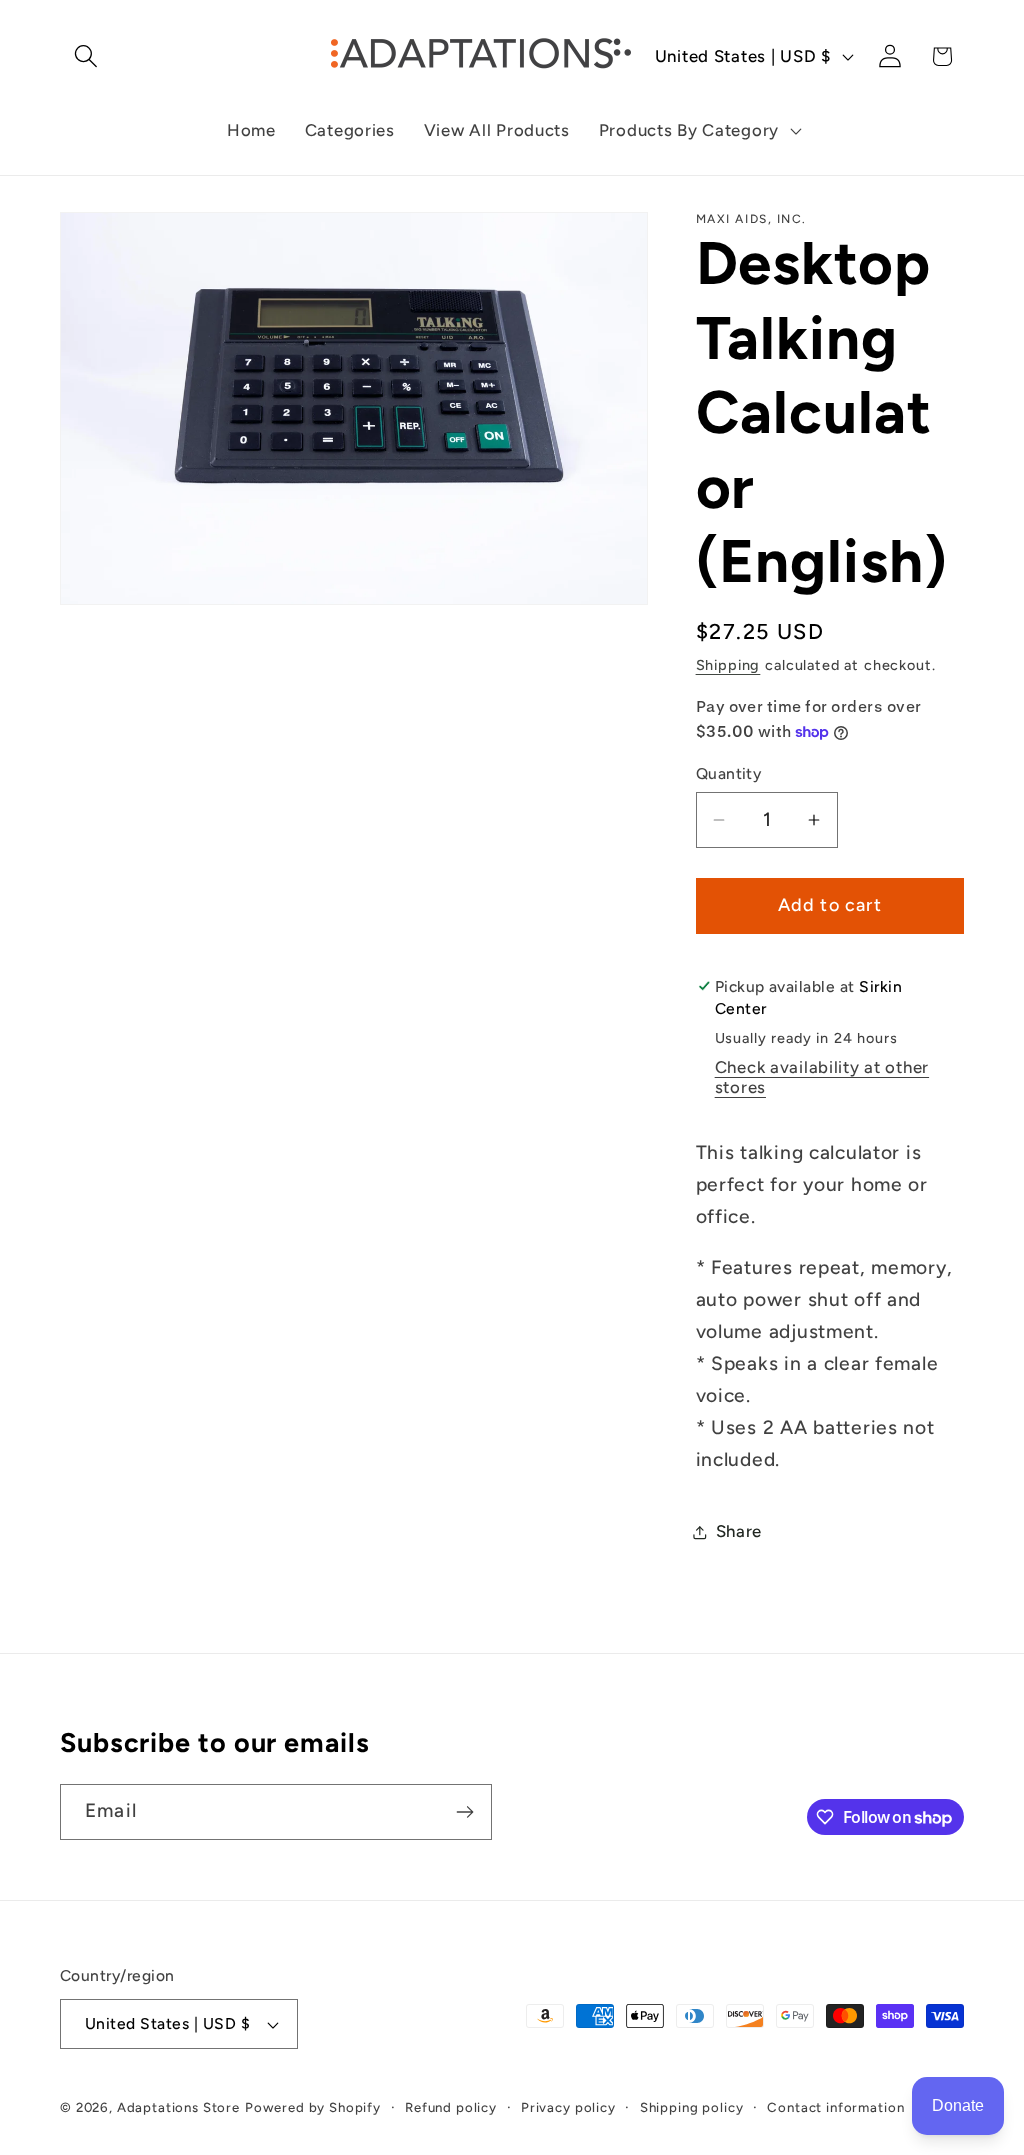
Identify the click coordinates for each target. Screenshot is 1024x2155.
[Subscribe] (464, 1812)
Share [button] (739, 1531)
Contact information (835, 2107)
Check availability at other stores (822, 1077)
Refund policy (451, 2107)
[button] (86, 56)
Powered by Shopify (313, 2107)
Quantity (729, 773)
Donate (958, 2105)
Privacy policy (568, 2107)
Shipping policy (692, 2107)
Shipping (728, 665)
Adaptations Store (178, 2107)
